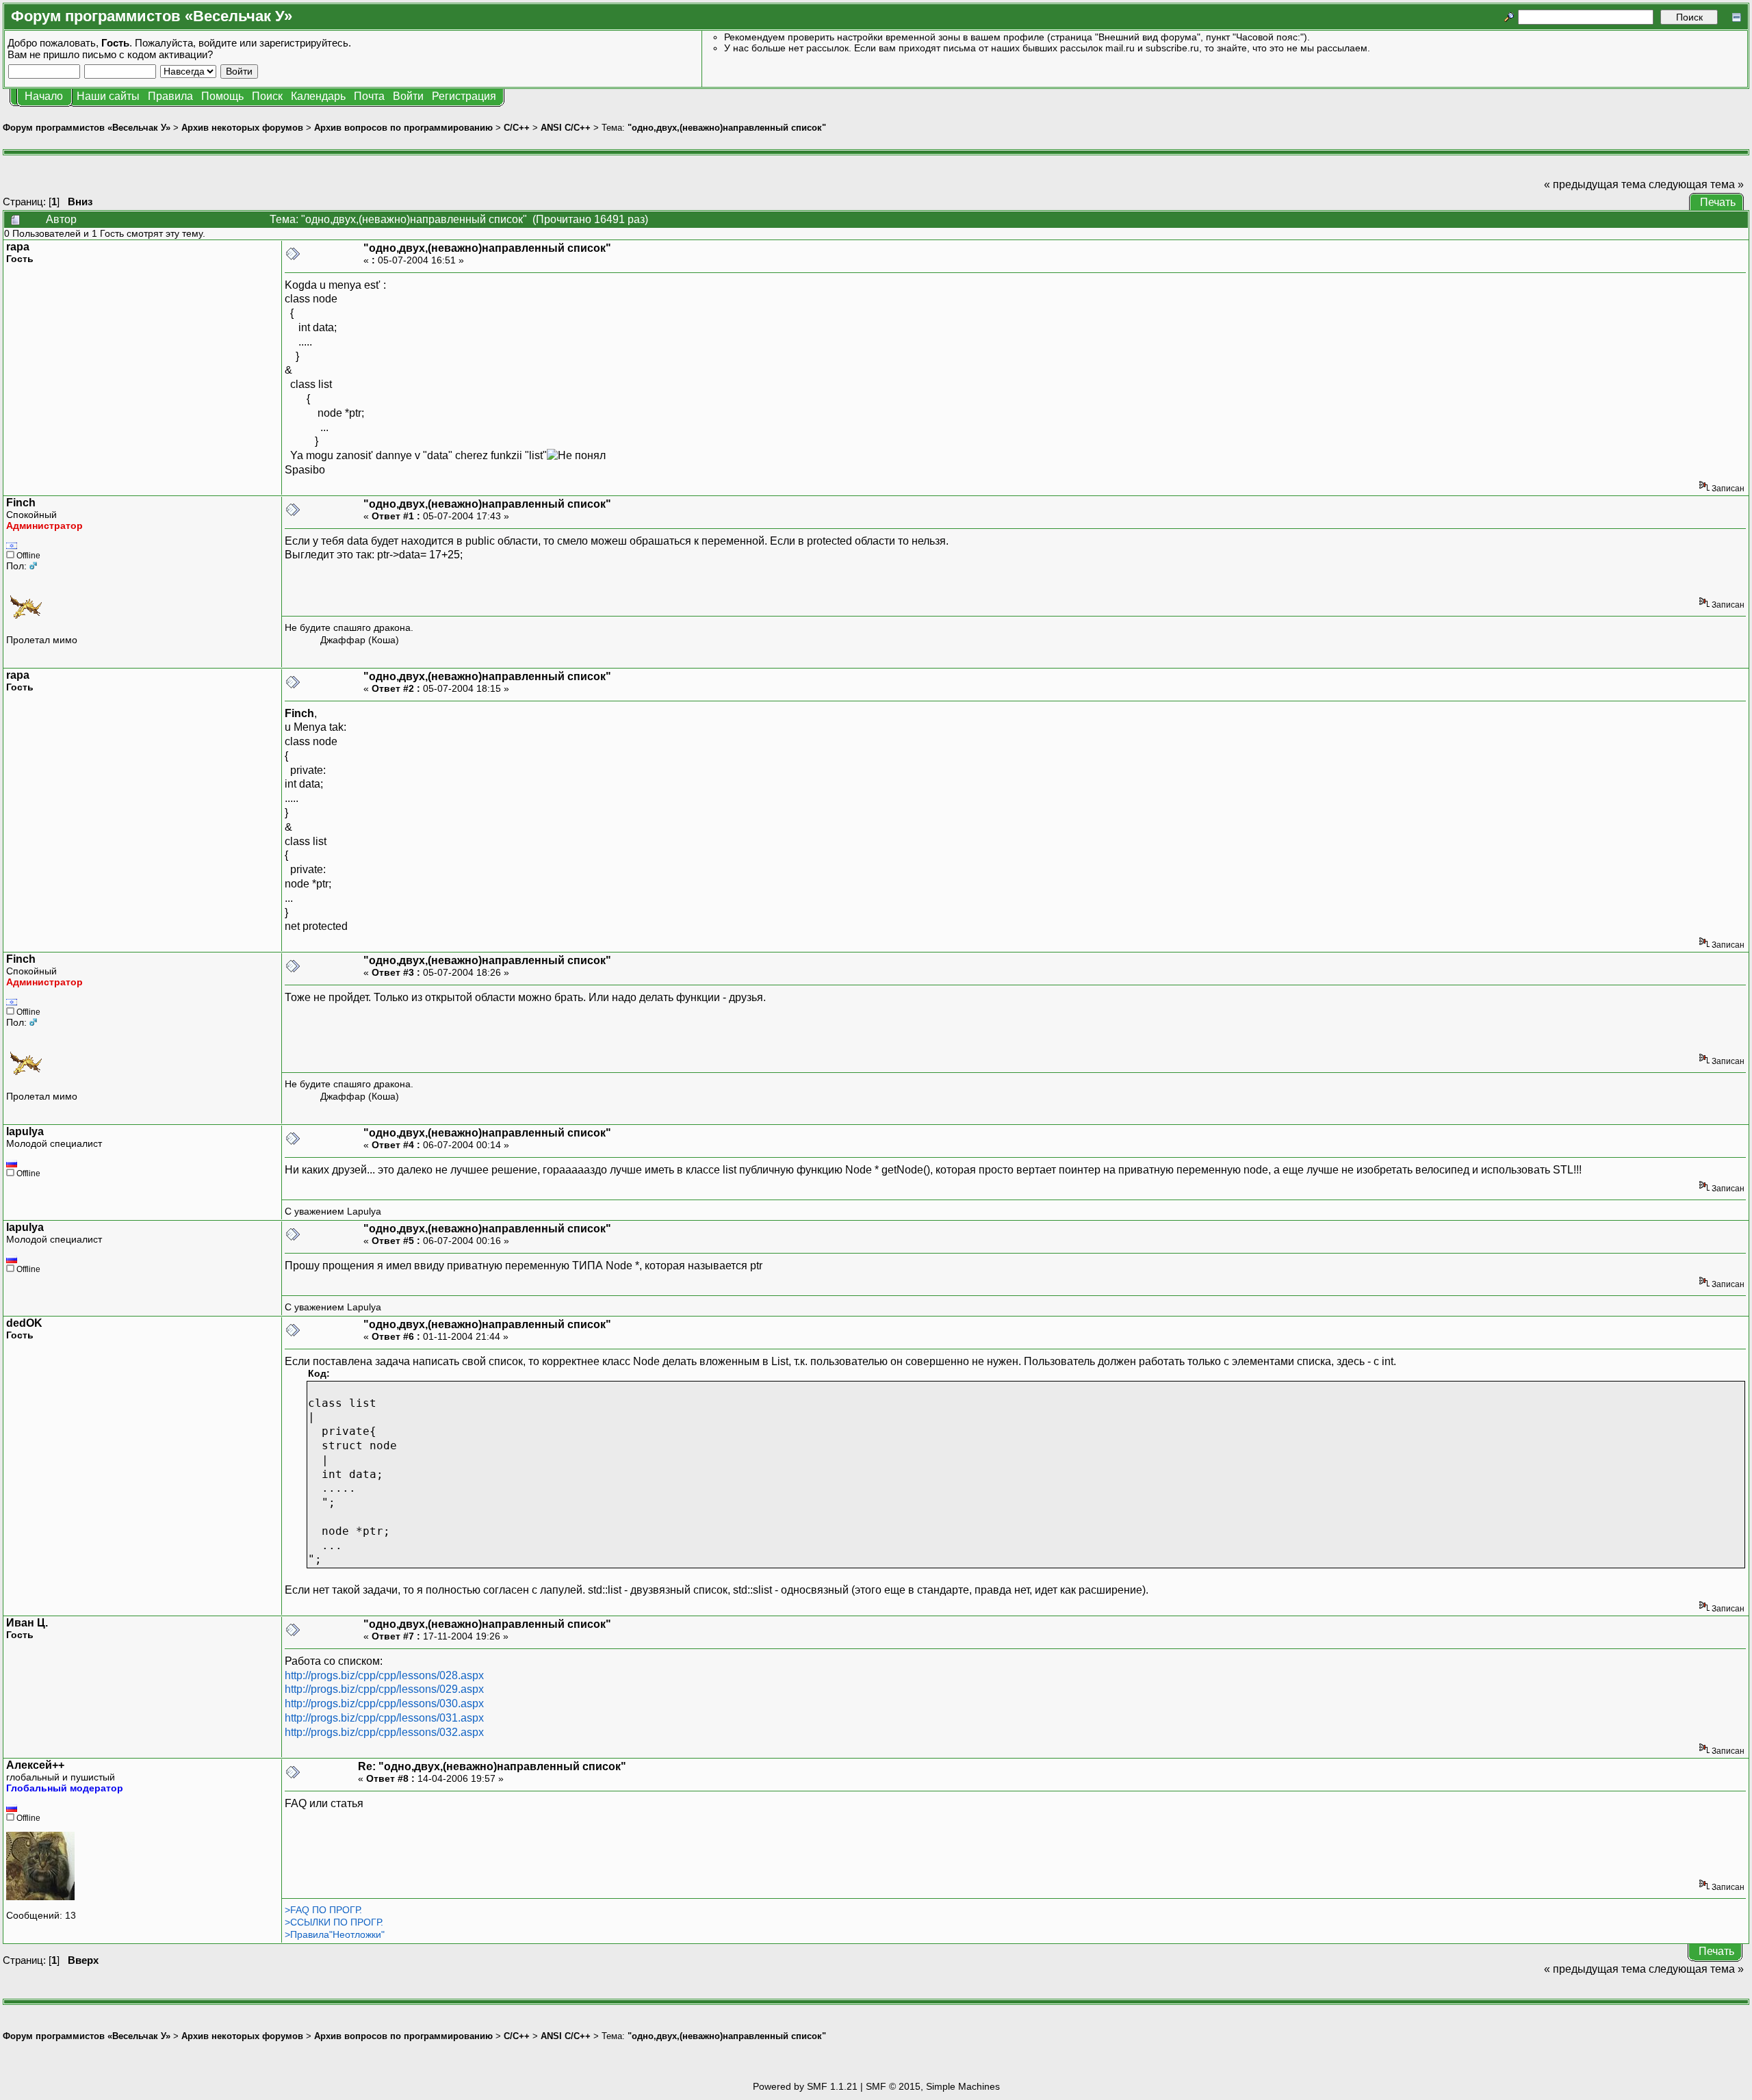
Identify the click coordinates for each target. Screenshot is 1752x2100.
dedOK (24, 1323)
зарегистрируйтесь (304, 43)
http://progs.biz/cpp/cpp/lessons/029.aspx (384, 1689)
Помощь (222, 96)
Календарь (318, 96)
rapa (18, 247)
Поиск (267, 96)
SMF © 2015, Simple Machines (933, 2086)
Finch (21, 503)
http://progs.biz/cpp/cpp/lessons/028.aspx (384, 1675)
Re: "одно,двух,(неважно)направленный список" (492, 1766)
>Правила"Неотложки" (335, 1934)
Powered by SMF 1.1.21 (805, 2086)
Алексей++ (35, 1765)
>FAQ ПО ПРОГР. (323, 1910)
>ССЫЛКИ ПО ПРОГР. (334, 1922)
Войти (408, 96)
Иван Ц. (27, 1623)
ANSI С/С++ (566, 128)
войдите (218, 43)
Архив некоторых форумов (242, 128)
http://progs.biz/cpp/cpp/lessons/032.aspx (384, 1732)
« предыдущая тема (1595, 184)
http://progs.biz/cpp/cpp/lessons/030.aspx (384, 1703)
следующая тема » (1696, 184)
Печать (1718, 202)
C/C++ (517, 128)
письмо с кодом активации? (147, 54)
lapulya (25, 1131)
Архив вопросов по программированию (403, 128)
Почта (369, 96)
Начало (44, 96)
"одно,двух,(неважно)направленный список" (727, 128)
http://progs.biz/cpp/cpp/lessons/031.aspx (384, 1718)
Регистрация (464, 96)
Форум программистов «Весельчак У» (87, 128)
